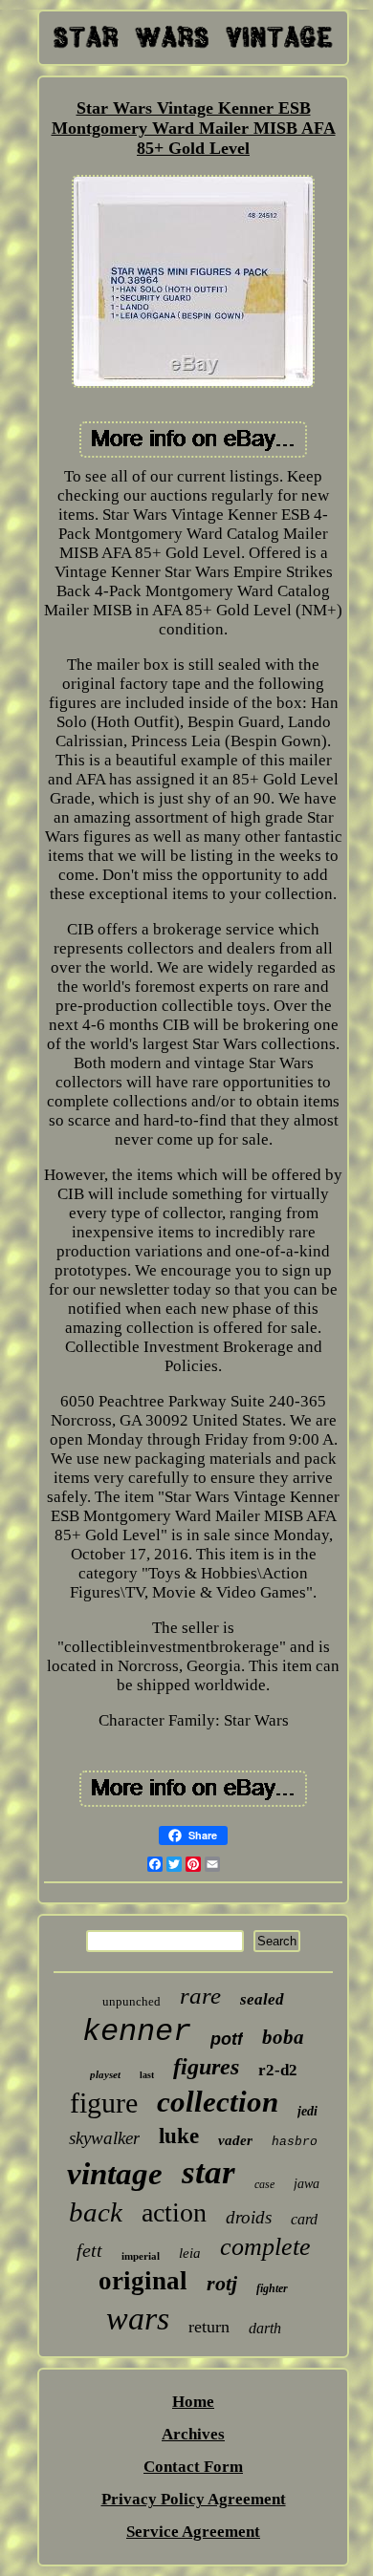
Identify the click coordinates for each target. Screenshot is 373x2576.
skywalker (104, 2138)
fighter (272, 2288)
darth (265, 2328)
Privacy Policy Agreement (194, 2499)
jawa (307, 2184)
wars (138, 2318)
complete (265, 2247)
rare (200, 1996)
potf (227, 2039)
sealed (262, 1999)
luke (179, 2136)
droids (249, 2217)
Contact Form (193, 2467)
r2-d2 (278, 2070)
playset (105, 2074)
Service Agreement (193, 2532)
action (174, 2212)
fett (89, 2250)
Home (193, 2402)
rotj (222, 2283)
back (96, 2212)
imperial (141, 2256)
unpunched (132, 2001)
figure (104, 2103)
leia (190, 2253)
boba (283, 2037)
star (208, 2172)
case (264, 2184)
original (143, 2281)
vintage (115, 2174)
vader (235, 2140)
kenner (137, 2032)
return (209, 2327)
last (147, 2075)
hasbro (295, 2142)
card (304, 2219)
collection (218, 2102)
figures (206, 2067)
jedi (307, 2111)
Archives (193, 2434)
